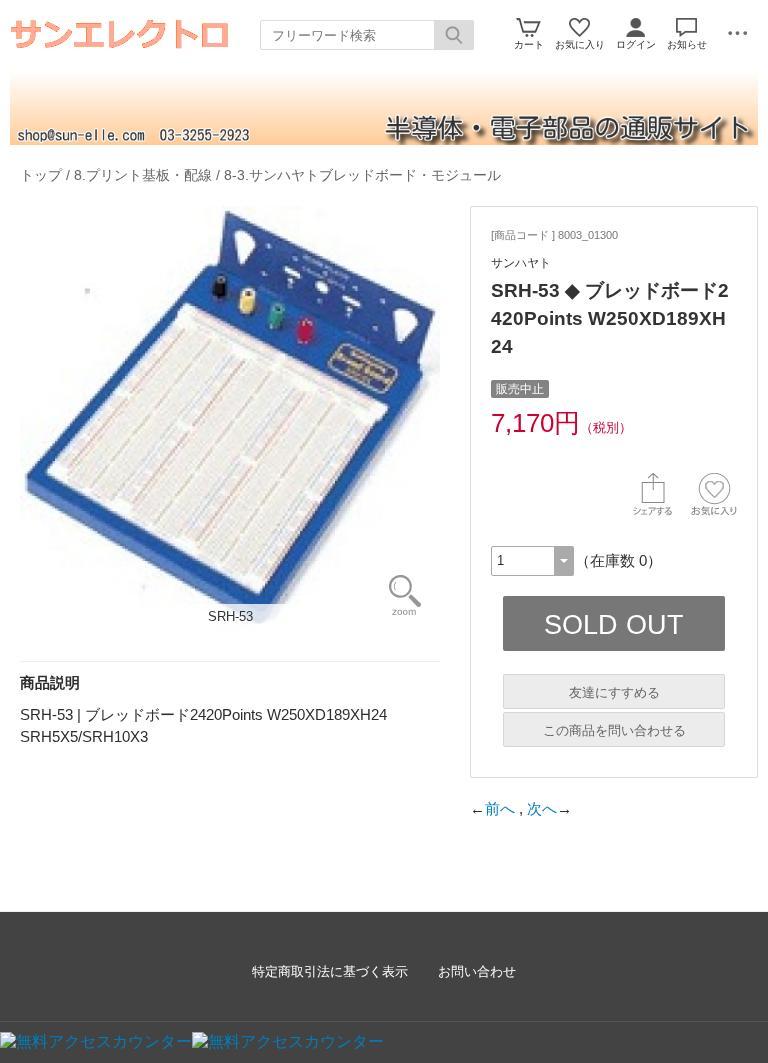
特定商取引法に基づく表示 (330, 971)
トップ (41, 175)
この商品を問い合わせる (614, 730)
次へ (542, 808)
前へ (500, 808)
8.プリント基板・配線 (143, 175)
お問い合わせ (477, 971)
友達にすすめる (614, 692)
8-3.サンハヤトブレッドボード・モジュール (362, 175)
